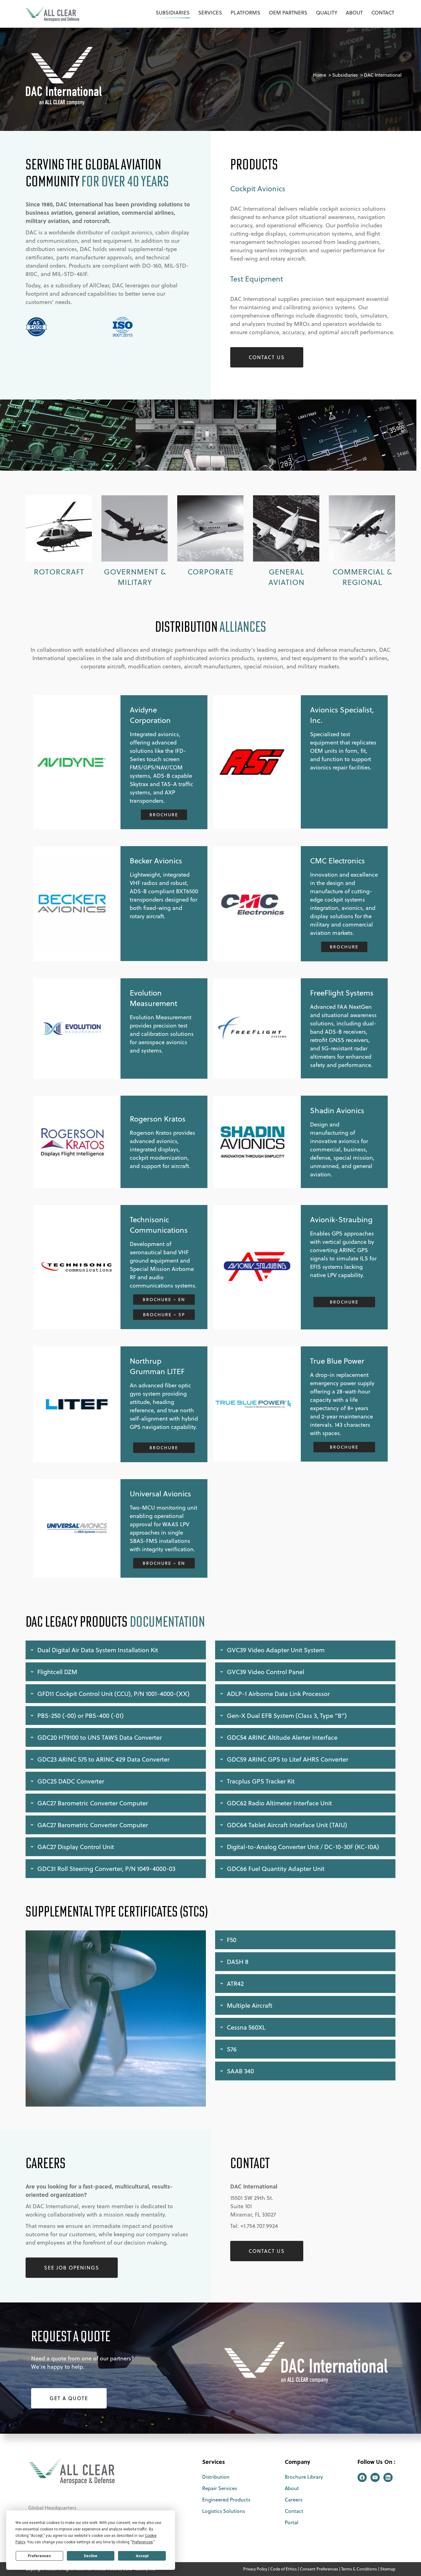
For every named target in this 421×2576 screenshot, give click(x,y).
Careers (294, 2500)
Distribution (216, 2477)
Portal (292, 2522)
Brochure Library (304, 2477)
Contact (294, 2511)
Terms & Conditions (359, 2569)
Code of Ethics (284, 2569)
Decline (91, 2556)
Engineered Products (226, 2500)
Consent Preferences (319, 2569)
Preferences (39, 2556)
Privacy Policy (255, 2569)
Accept (142, 2556)
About (292, 2488)
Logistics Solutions (224, 2511)
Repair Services (220, 2488)
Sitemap (388, 2569)
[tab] (116, 1650)
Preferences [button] (142, 2542)
